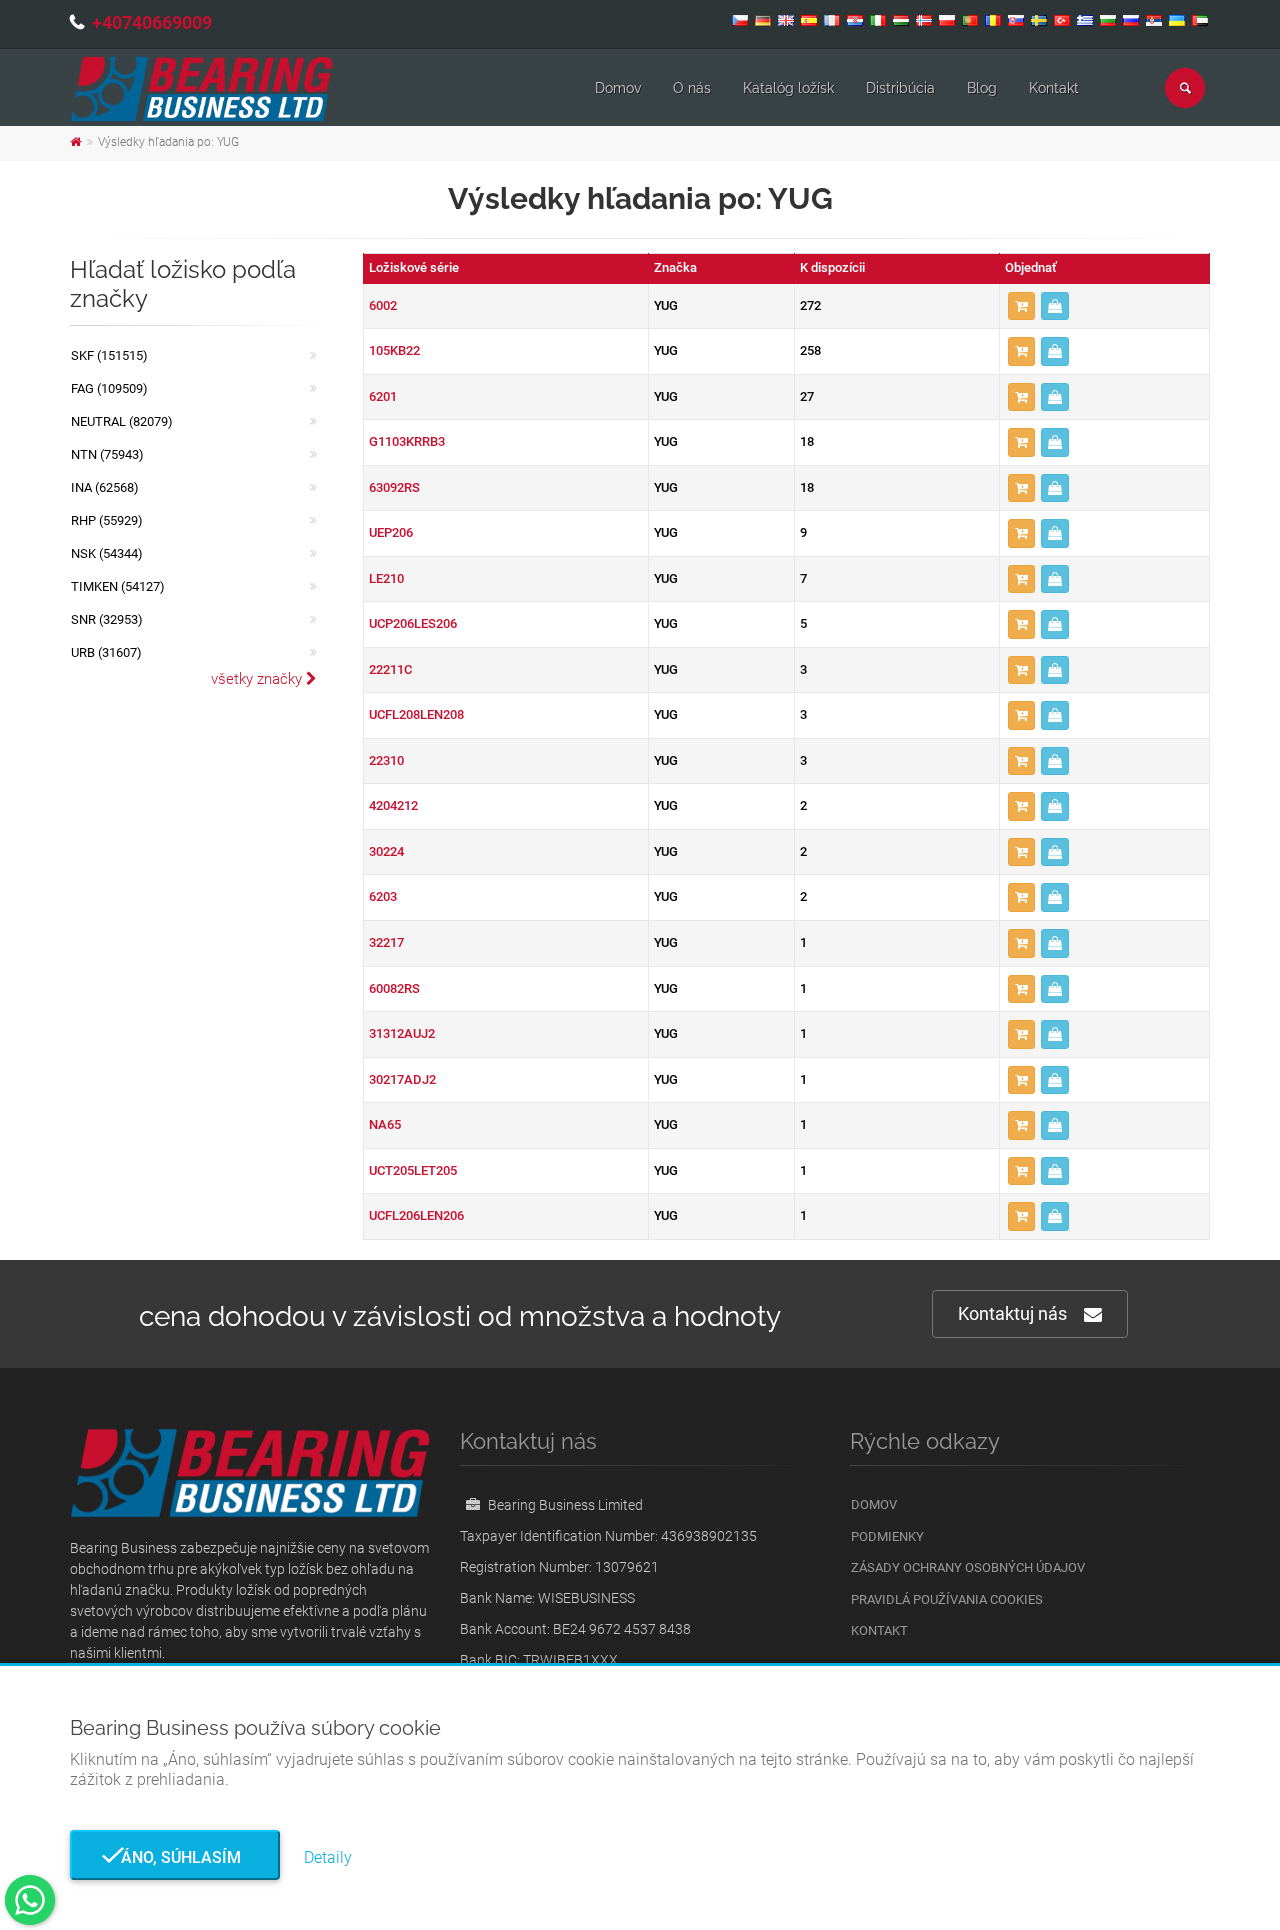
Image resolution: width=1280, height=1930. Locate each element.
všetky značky (258, 679)
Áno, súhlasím (175, 1857)
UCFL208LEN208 (416, 714)
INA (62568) (105, 487)
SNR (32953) (107, 619)
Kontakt (1054, 88)
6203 (383, 896)
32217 (386, 942)
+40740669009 (152, 22)
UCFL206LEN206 (416, 1215)
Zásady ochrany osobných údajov (968, 1567)
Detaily (328, 1857)
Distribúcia (900, 88)
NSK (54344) (107, 553)
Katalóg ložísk (788, 88)
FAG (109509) (109, 388)
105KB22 (394, 350)
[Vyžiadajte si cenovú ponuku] (1055, 306)
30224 (386, 851)
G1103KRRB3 (407, 441)
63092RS (394, 487)
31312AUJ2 (402, 1033)
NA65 (385, 1124)
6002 (383, 305)
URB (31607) (106, 652)
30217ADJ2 (402, 1079)
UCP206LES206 (413, 623)
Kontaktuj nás (1012, 1313)
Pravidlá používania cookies (947, 1599)
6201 (383, 396)
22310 (386, 760)
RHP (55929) (107, 520)
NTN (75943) (107, 454)
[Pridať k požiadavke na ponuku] (1021, 306)
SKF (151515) (109, 355)
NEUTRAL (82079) (122, 421)
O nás (692, 88)
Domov (618, 88)
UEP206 (391, 532)
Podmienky (887, 1536)
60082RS (394, 988)
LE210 (386, 578)
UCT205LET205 (413, 1170)
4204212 (393, 805)
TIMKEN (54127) (118, 586)
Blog (982, 88)
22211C (390, 669)
